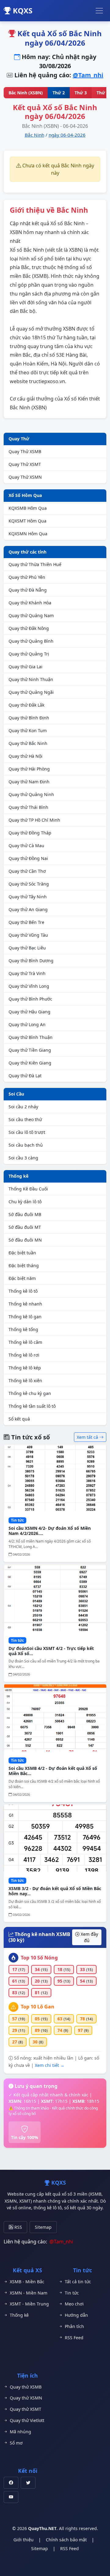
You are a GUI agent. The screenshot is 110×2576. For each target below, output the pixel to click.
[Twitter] (28, 2483)
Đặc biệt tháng (24, 1265)
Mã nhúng (20, 2432)
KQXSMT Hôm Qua (28, 521)
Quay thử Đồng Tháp (30, 833)
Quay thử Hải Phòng (29, 769)
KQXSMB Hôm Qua (28, 508)
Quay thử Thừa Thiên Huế (35, 564)
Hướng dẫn (76, 2315)
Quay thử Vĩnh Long (29, 986)
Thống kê (18, 1176)
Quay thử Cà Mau (26, 846)
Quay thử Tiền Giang (30, 1050)
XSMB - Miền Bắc (27, 2282)
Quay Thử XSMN (25, 477)
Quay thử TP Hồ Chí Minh (34, 820)
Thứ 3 (81, 93)
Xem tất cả (88, 1437)
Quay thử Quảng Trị (29, 654)
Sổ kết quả (19, 1419)
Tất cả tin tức (78, 2282)
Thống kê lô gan (25, 1317)
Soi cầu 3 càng (23, 1158)
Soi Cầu (16, 1094)
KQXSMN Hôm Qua (28, 534)
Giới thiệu (24, 2540)
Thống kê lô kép (25, 1368)
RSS (18, 2227)
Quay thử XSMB (26, 2387)
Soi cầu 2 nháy (23, 1107)
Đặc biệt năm (22, 1278)
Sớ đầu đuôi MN (25, 1240)
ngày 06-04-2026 (67, 135)
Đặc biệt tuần (22, 1253)
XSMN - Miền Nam (29, 2293)
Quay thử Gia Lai (26, 667)
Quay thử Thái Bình (28, 807)
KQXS (22, 10)
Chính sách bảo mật (66, 2540)
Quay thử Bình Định (29, 718)
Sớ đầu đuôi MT (25, 1227)
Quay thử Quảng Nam (31, 615)
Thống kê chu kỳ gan (30, 1393)
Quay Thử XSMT (25, 464)
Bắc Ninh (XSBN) (26, 93)
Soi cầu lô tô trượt (27, 1132)
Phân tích (74, 2326)
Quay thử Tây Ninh (28, 897)
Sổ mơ (16, 2443)
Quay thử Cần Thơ (27, 871)
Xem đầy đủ (89, 1937)
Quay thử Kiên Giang (30, 1063)
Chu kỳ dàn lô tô (25, 1202)
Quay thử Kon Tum (28, 731)
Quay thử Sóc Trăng (29, 884)
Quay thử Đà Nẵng (28, 590)
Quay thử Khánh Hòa (30, 603)
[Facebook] (11, 2483)
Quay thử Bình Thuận (31, 1037)
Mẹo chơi (74, 2304)
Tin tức (72, 2293)
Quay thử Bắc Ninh (28, 743)
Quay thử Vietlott (27, 2420)
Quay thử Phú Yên (27, 577)
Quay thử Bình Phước (30, 999)
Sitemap (43, 2227)
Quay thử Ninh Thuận (31, 679)
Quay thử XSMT (26, 2409)
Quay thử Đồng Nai (28, 858)
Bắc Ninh (35, 135)
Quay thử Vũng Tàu (28, 935)
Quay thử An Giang (28, 909)
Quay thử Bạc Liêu (27, 948)
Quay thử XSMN (26, 2398)
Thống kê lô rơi (24, 1355)
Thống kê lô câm (25, 1342)
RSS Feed (74, 2338)
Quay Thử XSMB (25, 451)
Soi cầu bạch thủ (26, 1145)
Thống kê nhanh (25, 1304)
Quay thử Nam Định (29, 782)
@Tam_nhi (88, 75)
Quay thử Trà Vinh (27, 973)
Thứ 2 (59, 93)
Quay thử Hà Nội (26, 756)
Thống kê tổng (23, 1329)
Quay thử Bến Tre (26, 922)
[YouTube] (11, 2497)
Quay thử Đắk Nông (29, 628)
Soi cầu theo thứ (25, 1119)
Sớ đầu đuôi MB (25, 1214)
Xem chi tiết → (50, 2065)
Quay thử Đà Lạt (25, 1076)
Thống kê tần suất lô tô (32, 1406)
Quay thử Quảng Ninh (31, 794)
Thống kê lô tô (23, 1291)
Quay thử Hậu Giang (29, 1012)
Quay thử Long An (27, 1024)
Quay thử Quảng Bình (31, 641)
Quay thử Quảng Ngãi (31, 692)
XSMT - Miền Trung (29, 2304)
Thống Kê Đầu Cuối (28, 1189)
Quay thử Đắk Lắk (26, 705)
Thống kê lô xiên (25, 1381)
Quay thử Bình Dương (31, 961)
